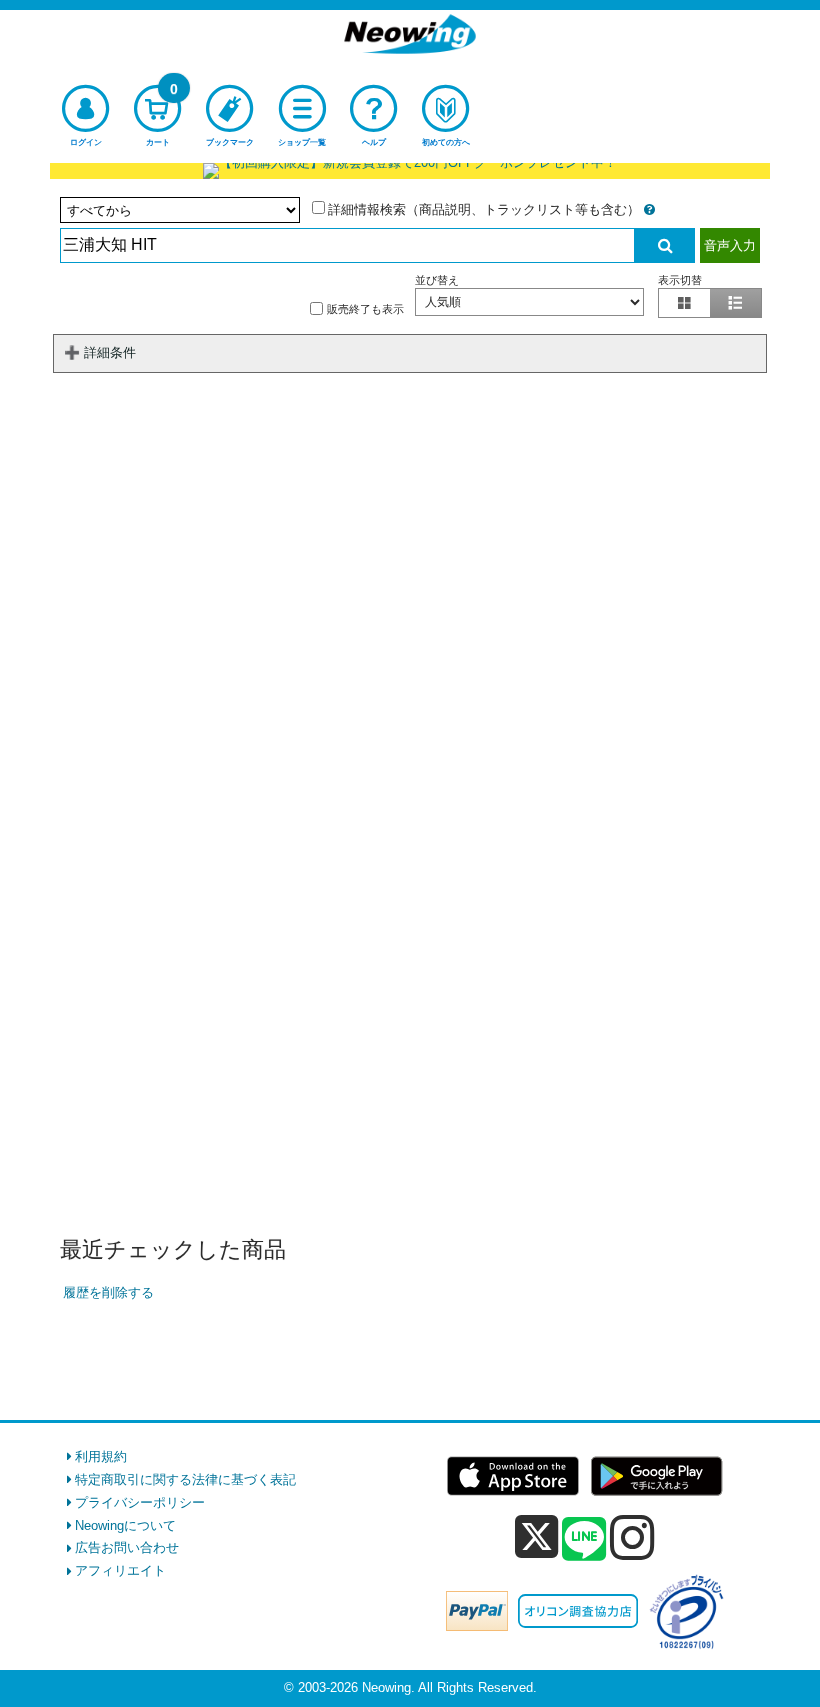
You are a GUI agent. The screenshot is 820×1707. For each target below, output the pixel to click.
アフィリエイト (120, 1570)
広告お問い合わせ (127, 1547)
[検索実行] (665, 245)
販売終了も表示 (365, 308)
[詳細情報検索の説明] (649, 209)
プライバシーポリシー (140, 1502)
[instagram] (632, 1537)
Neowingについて (125, 1525)
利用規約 (101, 1456)
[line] (584, 1540)
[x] (536, 1537)
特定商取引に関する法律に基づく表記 (185, 1479)
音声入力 (730, 245)
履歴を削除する (108, 1292)
